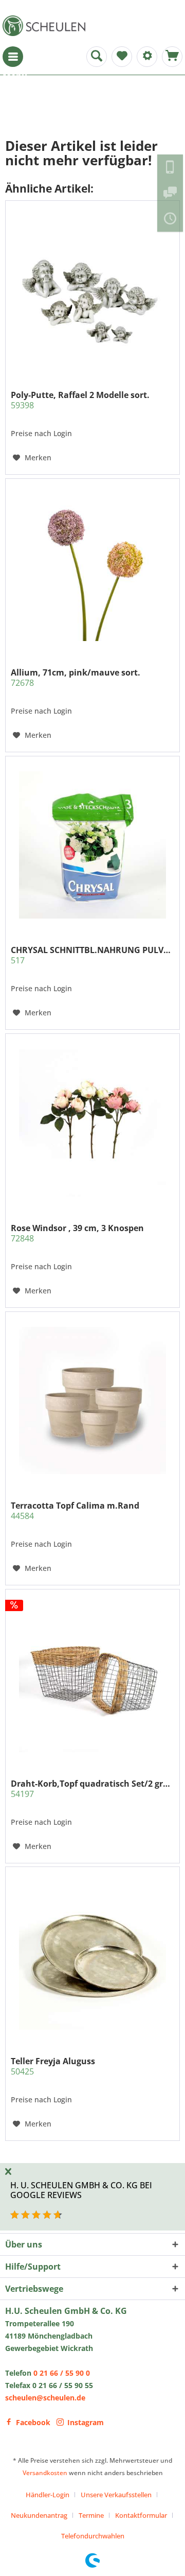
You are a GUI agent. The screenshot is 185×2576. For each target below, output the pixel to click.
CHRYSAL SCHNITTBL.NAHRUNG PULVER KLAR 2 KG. (92, 955)
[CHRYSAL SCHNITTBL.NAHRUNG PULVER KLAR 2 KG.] (92, 845)
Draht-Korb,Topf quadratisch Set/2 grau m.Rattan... (92, 1789)
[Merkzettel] (122, 57)
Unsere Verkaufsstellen (116, 2495)
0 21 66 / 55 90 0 (62, 2373)
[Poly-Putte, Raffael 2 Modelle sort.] (92, 290)
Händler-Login (48, 2495)
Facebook (33, 2422)
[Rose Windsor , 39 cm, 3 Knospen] (92, 1123)
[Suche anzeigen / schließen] (97, 57)
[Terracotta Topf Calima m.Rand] (92, 1401)
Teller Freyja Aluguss (53, 2066)
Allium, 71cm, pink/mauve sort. (76, 678)
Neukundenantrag (39, 2515)
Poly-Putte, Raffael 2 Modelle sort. (80, 400)
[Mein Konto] (147, 57)
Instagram (86, 2422)
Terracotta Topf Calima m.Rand (75, 1511)
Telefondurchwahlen (93, 2536)
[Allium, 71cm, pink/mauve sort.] (92, 567)
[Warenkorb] (172, 57)
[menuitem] (13, 57)
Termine (91, 2515)
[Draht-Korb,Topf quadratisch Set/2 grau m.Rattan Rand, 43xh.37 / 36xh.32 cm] (92, 1679)
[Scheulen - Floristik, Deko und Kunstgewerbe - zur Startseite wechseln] (46, 26)
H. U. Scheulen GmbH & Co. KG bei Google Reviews (81, 2190)
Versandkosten (45, 2473)
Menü (13, 57)
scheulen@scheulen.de (45, 2398)
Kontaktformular (141, 2515)
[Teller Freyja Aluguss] (92, 1956)
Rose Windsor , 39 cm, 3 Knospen (77, 1233)
